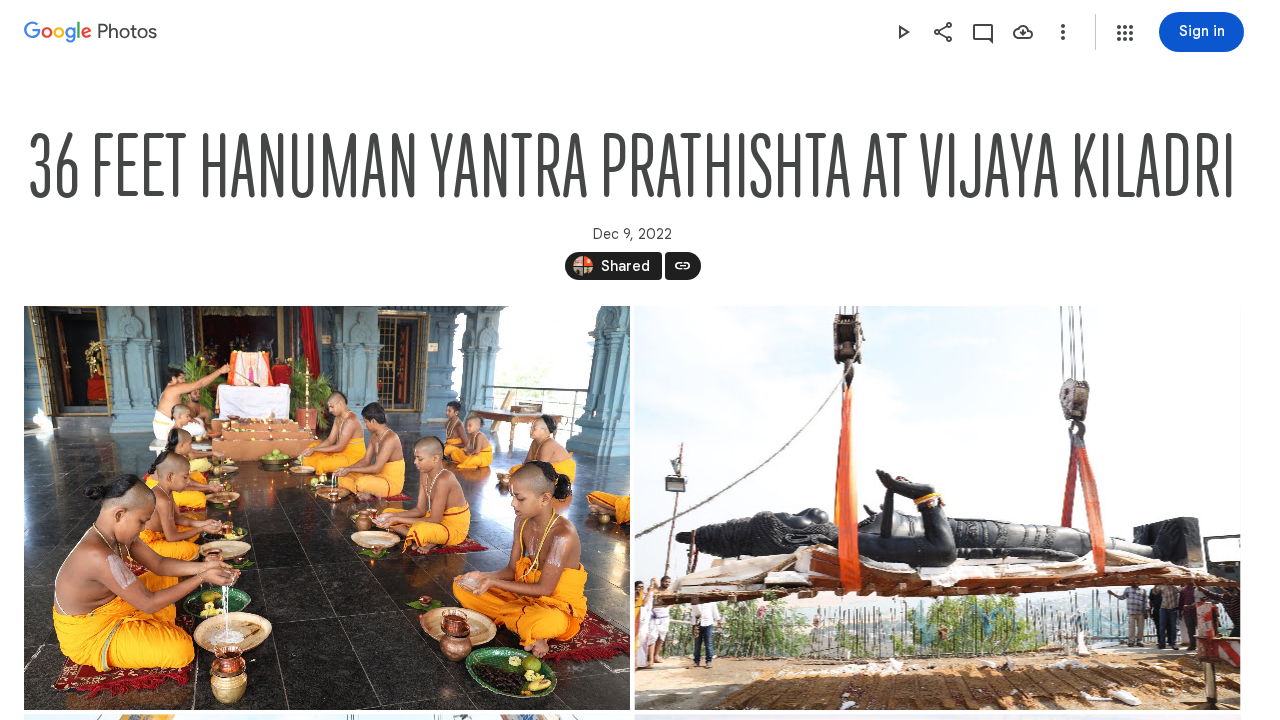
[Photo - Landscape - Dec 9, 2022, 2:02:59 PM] (327, 508)
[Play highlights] (903, 32)
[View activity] (983, 32)
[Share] (943, 32)
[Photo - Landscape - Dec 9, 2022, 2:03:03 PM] (938, 508)
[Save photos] (1023, 32)
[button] (1125, 33)
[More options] (1063, 32)
